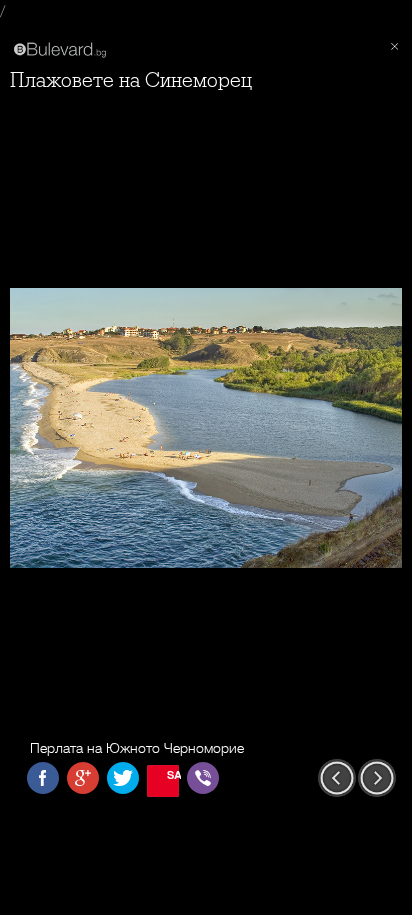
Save (173, 774)
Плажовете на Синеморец (131, 80)
